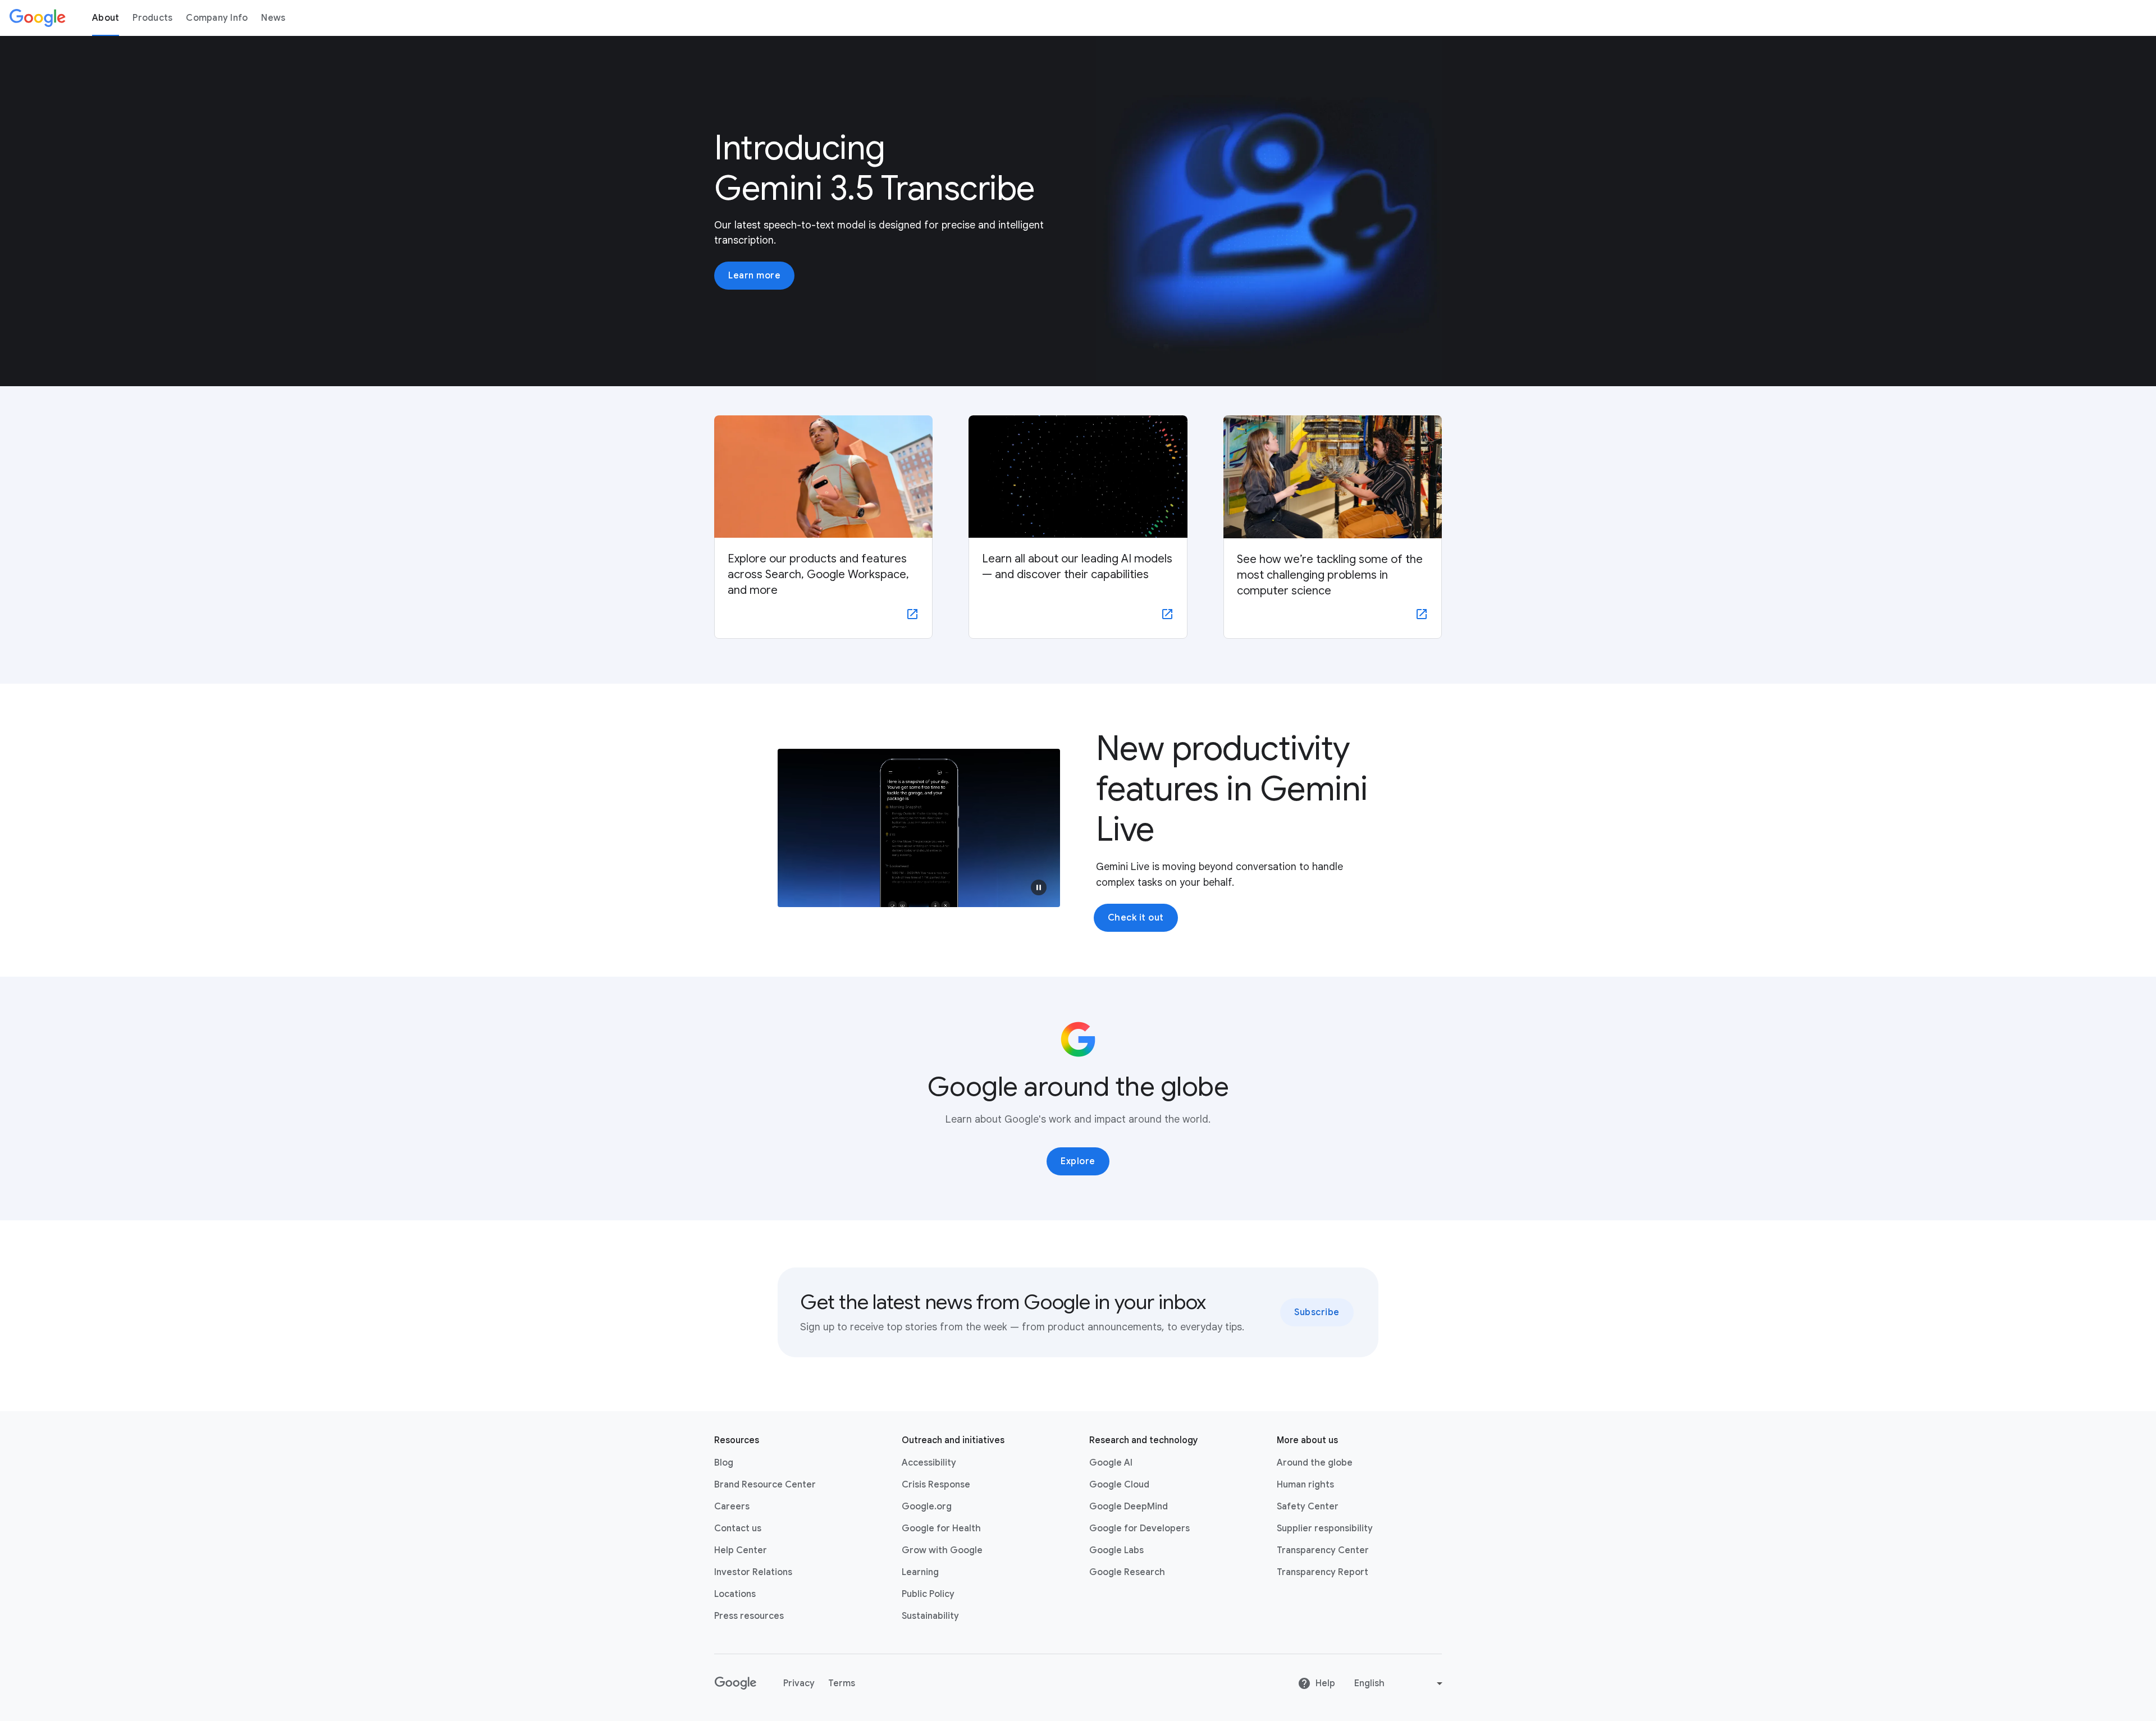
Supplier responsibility (1325, 1528)
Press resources (749, 1616)
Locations (735, 1594)
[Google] (38, 18)
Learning (920, 1572)
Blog (724, 1463)
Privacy (799, 1683)
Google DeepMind (1129, 1507)
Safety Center (1308, 1507)
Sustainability (930, 1616)
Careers (732, 1507)
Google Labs (1116, 1550)
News (273, 18)
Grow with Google (942, 1550)
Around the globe (1315, 1463)
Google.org (927, 1507)
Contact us (738, 1528)
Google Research (1127, 1572)
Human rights (1305, 1485)
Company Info (217, 18)
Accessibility (929, 1463)
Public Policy (928, 1594)
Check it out (1136, 918)
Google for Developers (1139, 1528)
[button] (1039, 887)
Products (152, 18)
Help (1325, 1683)
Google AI (1111, 1463)
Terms (842, 1683)
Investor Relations (753, 1572)
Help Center (741, 1550)
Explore (1078, 1161)
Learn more (754, 276)
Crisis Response (936, 1485)
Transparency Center (1323, 1550)
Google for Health (941, 1528)
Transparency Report (1323, 1572)
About (106, 18)
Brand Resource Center (765, 1485)
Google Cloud (1119, 1485)
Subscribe (1317, 1312)
